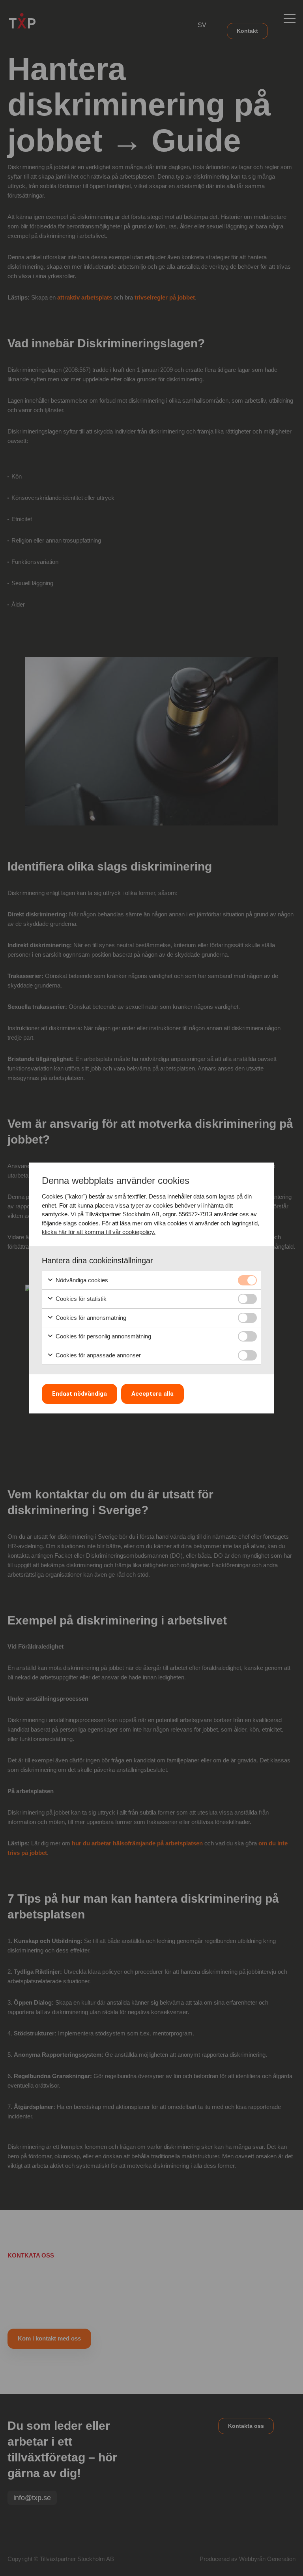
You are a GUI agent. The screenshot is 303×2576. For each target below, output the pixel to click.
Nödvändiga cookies (81, 1280)
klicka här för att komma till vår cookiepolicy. (99, 1232)
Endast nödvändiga (79, 1394)
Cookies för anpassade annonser (97, 1355)
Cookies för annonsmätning (90, 1318)
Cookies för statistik (80, 1299)
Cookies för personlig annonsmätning (103, 1336)
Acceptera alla (152, 1394)
